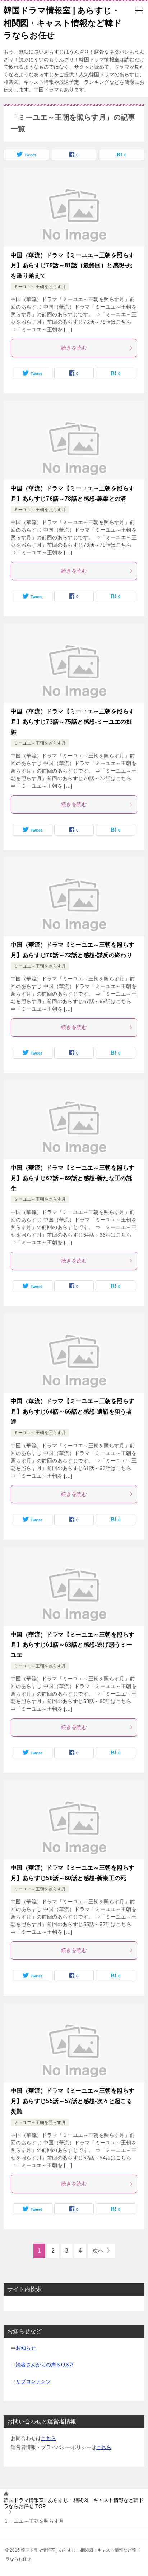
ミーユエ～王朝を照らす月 (40, 287)
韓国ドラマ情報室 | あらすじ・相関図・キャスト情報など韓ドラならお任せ (63, 23)
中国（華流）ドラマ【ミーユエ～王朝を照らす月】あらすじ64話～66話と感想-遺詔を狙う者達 (73, 1412)
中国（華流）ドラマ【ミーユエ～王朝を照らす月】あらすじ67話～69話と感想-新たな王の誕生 (73, 1178)
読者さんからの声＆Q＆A (45, 2365)
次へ (98, 2251)
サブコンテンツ (33, 2381)
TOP (74, 2503)
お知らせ (26, 2348)
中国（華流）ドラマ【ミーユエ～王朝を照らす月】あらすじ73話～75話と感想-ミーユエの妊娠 (73, 722)
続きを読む (74, 348)
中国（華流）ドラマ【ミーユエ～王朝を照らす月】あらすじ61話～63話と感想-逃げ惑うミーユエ (73, 1645)
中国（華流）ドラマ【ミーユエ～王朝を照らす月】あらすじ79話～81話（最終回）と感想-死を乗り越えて (73, 266)
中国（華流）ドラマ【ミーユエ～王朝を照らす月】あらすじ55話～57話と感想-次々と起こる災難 (73, 2101)
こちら (48, 2438)
